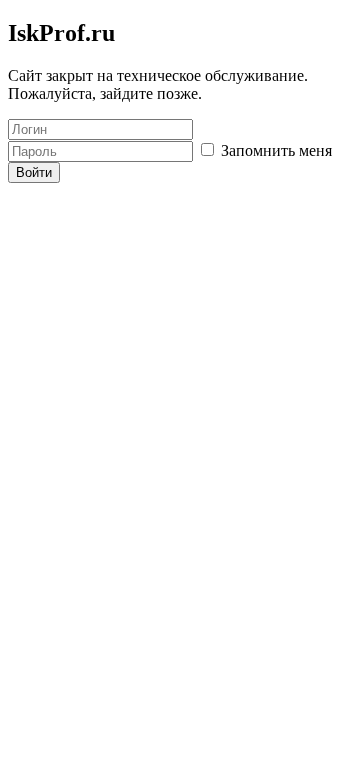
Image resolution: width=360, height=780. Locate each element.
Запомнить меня (274, 150)
